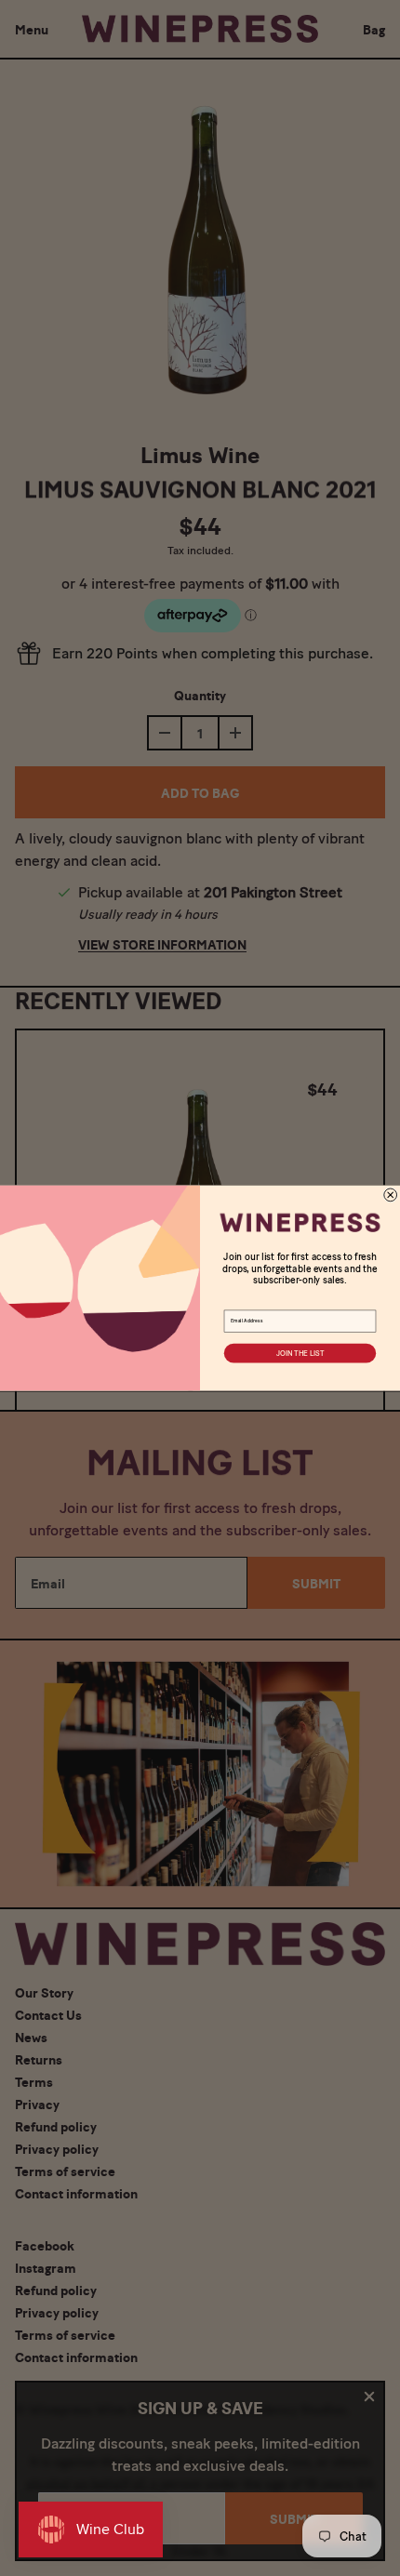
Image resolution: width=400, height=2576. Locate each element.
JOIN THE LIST (300, 1353)
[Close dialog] (391, 1195)
